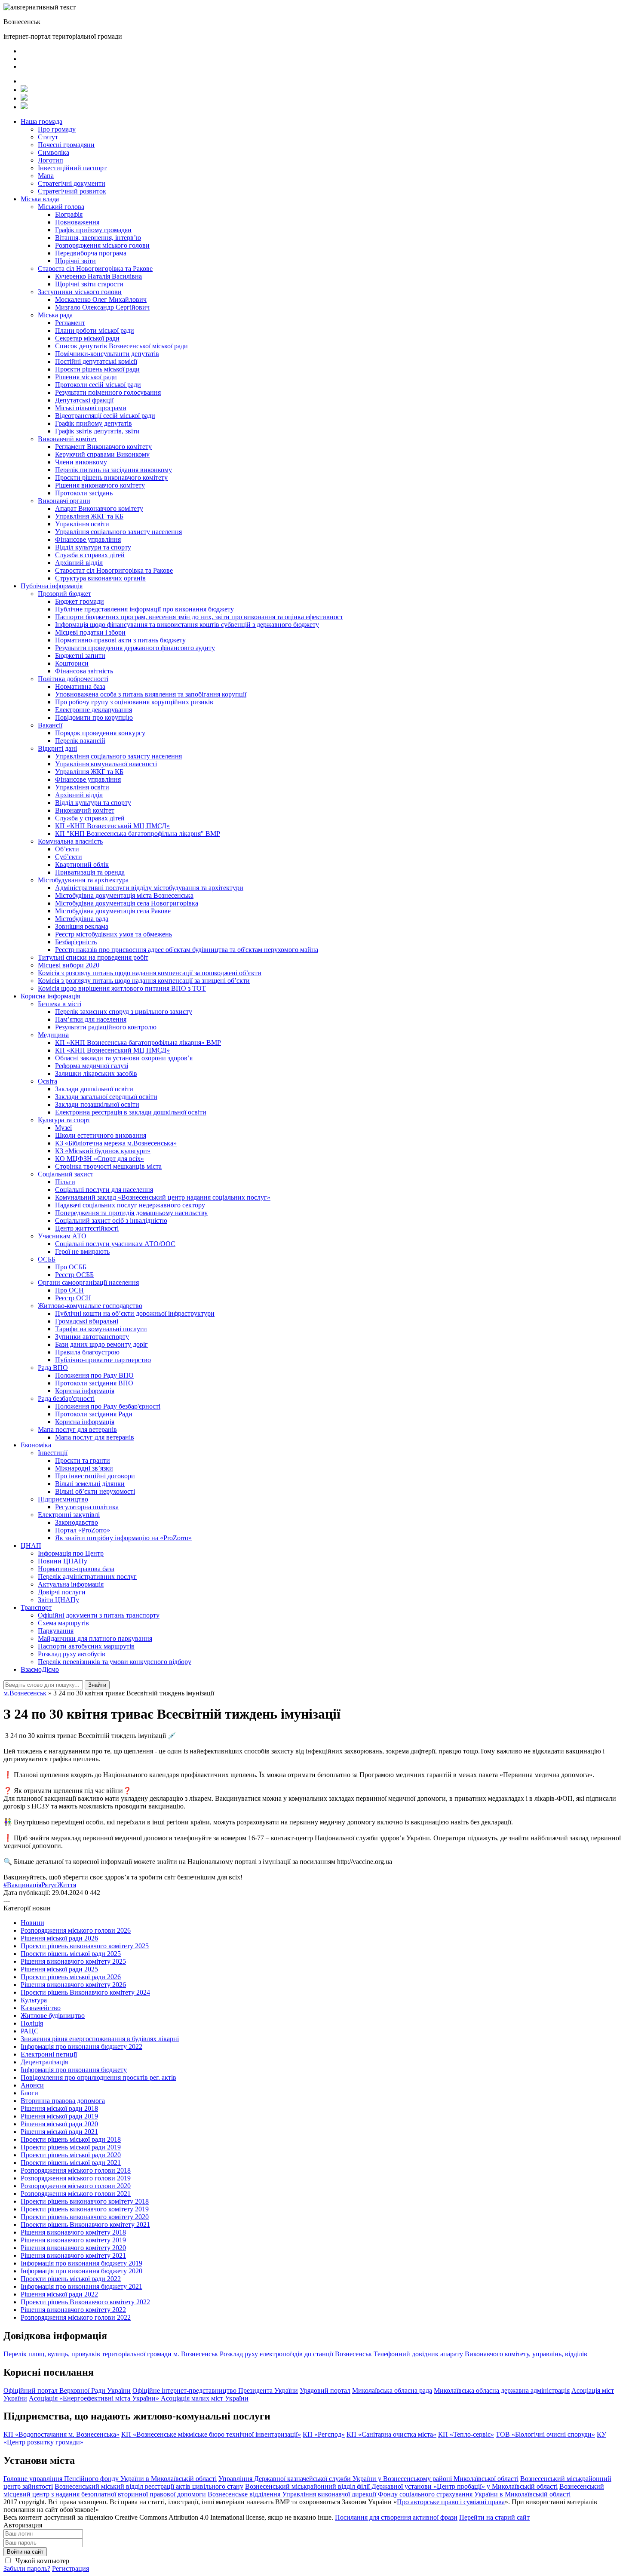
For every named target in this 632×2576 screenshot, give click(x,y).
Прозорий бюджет (64, 594)
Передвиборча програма (91, 253)
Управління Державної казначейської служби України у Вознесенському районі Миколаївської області (368, 2479)
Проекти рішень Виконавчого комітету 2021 (85, 2224)
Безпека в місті (60, 1004)
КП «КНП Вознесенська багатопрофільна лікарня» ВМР (138, 1042)
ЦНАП (31, 1546)
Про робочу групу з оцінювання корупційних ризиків (134, 702)
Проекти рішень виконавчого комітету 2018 (85, 2201)
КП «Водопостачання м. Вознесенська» (61, 2434)
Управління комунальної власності (106, 764)
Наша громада (41, 121)
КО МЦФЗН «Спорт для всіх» (100, 1159)
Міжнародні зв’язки (84, 1468)
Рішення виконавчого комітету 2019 (73, 2240)
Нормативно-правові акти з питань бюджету (120, 640)
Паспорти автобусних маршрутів (86, 1646)
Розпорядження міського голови (102, 245)
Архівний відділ (79, 563)
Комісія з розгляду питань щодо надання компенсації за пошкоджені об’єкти (150, 973)
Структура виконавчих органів (100, 578)
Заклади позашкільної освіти (97, 1104)
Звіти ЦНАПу (58, 1600)
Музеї (63, 1128)
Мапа (46, 176)
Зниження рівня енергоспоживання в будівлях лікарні (100, 2039)
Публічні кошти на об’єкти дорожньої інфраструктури (135, 1313)
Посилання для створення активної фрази (396, 2517)
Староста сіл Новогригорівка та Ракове (95, 269)
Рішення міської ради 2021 (59, 2132)
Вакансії (50, 725)
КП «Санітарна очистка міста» (391, 2434)
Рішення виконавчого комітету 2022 (73, 2310)
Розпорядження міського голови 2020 (76, 2186)
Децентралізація (44, 2062)
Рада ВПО (53, 1368)
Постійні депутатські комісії (96, 361)
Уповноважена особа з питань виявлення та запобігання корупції (151, 694)
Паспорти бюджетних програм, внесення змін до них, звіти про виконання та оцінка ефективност (199, 617)
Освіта (48, 1081)
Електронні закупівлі (69, 1515)
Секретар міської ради (87, 338)
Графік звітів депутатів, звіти (97, 431)
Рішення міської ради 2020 (59, 2124)
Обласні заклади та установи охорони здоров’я (124, 1058)
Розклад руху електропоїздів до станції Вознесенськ (296, 2354)
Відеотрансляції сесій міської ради (105, 416)
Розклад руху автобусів (72, 1654)
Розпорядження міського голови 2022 (76, 2317)
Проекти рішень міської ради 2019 (71, 2147)
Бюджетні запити (80, 656)
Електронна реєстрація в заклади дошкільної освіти (131, 1112)
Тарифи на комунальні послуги (101, 1329)
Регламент (70, 323)
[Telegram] (24, 98)
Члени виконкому (81, 462)
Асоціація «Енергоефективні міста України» (95, 2398)
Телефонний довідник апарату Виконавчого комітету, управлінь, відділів (480, 2354)
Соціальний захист (66, 1174)
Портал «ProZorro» (83, 1530)
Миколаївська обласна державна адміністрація (502, 2390)
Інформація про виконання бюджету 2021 (81, 2286)
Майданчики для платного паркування (95, 1638)
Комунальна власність (70, 841)
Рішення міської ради (86, 377)
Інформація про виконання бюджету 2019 (81, 2263)
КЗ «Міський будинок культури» (103, 1151)
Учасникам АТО (62, 1236)
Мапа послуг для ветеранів (77, 1429)
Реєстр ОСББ (74, 1275)
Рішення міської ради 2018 (59, 2108)
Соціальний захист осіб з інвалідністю (111, 1220)
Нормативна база (80, 686)
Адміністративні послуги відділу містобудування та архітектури (149, 888)
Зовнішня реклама (82, 926)
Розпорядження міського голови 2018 (76, 2170)
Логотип (51, 160)
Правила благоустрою (87, 1352)
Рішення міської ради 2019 (59, 2116)
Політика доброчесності (73, 679)
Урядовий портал (325, 2390)
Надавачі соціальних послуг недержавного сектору (130, 1205)
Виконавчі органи (64, 501)
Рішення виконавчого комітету (100, 485)
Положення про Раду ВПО (94, 1375)
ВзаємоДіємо (40, 1669)
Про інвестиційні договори (95, 1476)
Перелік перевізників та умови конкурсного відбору (115, 1662)
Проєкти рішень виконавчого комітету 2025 (85, 1946)
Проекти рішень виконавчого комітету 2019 (85, 2209)
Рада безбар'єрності (66, 1399)
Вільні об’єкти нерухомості (95, 1491)
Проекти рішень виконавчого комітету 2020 (85, 2217)
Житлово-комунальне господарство (90, 1306)
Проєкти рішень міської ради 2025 (71, 1954)
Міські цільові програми (91, 408)
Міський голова (61, 207)
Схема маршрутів (63, 1623)
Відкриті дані (57, 748)
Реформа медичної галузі (92, 1066)
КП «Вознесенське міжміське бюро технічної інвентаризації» (211, 2434)
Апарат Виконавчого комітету (99, 508)
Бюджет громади (80, 601)
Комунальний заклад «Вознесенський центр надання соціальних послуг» (163, 1197)
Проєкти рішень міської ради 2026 (71, 1977)
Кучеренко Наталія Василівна (98, 276)
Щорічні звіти (75, 261)
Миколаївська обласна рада (392, 2390)
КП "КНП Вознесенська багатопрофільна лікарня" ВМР (138, 834)
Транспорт (36, 1607)
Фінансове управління (88, 539)
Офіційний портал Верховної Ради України (67, 2390)
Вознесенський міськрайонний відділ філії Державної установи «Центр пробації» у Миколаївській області (401, 2486)
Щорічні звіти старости (89, 284)
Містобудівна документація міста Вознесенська (124, 895)
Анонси (32, 2085)
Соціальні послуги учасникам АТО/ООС (115, 1244)
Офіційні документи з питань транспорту (99, 1615)
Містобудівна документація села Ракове (113, 911)
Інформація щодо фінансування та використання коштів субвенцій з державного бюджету (187, 625)
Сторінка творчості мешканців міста (108, 1166)
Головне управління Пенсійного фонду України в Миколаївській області (110, 2479)
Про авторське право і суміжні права (451, 2502)
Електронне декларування (94, 710)
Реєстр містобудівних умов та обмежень (114, 934)
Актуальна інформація (71, 1584)
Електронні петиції (49, 2054)
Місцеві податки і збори (90, 632)
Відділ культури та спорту (93, 547)
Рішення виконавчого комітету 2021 (73, 2255)
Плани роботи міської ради (95, 330)
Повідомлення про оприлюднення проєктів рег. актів (98, 2077)
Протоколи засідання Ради (94, 1414)
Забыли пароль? (27, 2568)
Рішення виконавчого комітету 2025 (73, 1961)
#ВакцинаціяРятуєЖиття (40, 1885)
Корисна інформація (50, 996)
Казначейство (41, 2008)
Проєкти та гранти (83, 1460)
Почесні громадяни (66, 145)
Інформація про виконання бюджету (74, 2070)
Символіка (54, 152)
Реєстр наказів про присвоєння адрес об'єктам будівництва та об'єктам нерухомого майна (187, 950)
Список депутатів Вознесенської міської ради (121, 346)
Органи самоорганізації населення (88, 1282)
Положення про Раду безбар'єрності (108, 1406)
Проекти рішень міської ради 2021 (71, 2163)
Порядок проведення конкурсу (100, 733)
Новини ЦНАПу (63, 1561)
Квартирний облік (82, 864)
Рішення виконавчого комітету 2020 (73, 2248)
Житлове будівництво (53, 2016)
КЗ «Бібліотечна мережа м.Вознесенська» (116, 1143)
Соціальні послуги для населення (104, 1190)
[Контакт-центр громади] (24, 107)
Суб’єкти (69, 857)
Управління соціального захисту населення (118, 532)
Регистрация (71, 2568)
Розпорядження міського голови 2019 (76, 2178)
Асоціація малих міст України (205, 2398)
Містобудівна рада (82, 919)
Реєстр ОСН (73, 1298)
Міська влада (40, 199)
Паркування (56, 1631)
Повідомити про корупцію (94, 717)
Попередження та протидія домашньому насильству (131, 1213)
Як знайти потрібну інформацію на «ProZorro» (123, 1538)
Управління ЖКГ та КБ (89, 516)
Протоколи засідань (84, 493)
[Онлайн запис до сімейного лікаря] (24, 90)
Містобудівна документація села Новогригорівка (127, 903)
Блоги (29, 2093)
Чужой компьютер (41, 2561)
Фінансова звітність (84, 671)
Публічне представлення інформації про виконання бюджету (144, 609)
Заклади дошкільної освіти (94, 1089)
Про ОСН (69, 1290)
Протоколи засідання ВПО (94, 1383)
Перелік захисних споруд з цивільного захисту (124, 1012)
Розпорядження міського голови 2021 (76, 2194)
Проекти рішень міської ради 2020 (71, 2155)
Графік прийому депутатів (94, 423)
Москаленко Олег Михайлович (101, 299)
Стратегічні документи (72, 183)
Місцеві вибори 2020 (69, 965)
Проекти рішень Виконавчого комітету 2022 (85, 2302)
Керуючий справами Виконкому (102, 454)
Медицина (53, 1035)
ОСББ (47, 1259)
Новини (32, 1923)
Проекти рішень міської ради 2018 (71, 2139)
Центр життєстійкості (87, 1228)
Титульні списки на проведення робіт (93, 957)
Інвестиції (53, 1453)
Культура (34, 2000)
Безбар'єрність (76, 942)
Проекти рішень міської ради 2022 (71, 2279)
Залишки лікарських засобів (96, 1073)
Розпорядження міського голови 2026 (76, 1930)
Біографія (69, 214)
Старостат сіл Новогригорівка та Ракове (114, 570)
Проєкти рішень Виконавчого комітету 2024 (85, 1992)
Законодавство (77, 1522)
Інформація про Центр (71, 1553)
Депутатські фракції (84, 400)
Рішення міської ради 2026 (59, 1938)
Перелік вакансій (80, 741)
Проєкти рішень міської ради (97, 369)
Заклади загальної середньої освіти (106, 1097)
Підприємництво (63, 1499)
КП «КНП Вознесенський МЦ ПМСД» (112, 826)
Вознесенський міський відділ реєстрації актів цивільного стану (149, 2486)
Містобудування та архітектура (83, 880)
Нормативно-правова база (76, 1569)
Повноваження (77, 222)
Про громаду (57, 129)
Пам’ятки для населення (91, 1019)
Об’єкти (67, 849)
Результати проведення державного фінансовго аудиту (135, 648)
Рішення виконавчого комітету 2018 (73, 2232)
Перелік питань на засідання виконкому (114, 470)
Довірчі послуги (62, 1592)
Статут (48, 137)
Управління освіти (82, 524)
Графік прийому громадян (93, 230)
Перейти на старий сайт (494, 2517)
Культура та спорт (64, 1120)
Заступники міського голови (80, 292)
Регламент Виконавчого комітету (103, 447)
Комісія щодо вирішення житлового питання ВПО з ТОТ (122, 988)
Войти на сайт (25, 2552)
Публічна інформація (52, 586)
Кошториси (72, 663)
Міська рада (55, 315)
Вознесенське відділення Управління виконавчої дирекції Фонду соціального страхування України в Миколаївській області (389, 2494)
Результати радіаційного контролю (106, 1027)
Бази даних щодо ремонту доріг (101, 1344)
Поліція (32, 2023)
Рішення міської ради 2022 (59, 2294)
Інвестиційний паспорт (72, 168)
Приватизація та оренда (90, 872)
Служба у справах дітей (90, 818)
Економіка (36, 1445)
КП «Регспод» (324, 2434)
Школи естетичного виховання (101, 1135)
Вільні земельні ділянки (90, 1484)
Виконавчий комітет (67, 439)
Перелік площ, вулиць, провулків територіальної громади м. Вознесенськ (111, 2354)
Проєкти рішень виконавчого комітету (111, 477)
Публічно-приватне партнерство (103, 1360)
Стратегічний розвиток (72, 191)
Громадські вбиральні (87, 1321)
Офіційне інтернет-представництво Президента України (215, 2390)
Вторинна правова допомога (63, 2101)
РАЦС (30, 2031)
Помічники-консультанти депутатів (107, 354)
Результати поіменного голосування (108, 392)
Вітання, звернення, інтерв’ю (98, 238)
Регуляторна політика (87, 1507)
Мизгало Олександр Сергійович (102, 307)
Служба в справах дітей (90, 555)
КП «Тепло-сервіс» (466, 2434)
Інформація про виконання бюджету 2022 (81, 2046)
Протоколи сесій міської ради (98, 385)
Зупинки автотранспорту (92, 1337)
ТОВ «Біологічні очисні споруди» (545, 2434)
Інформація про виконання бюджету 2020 (81, 2271)
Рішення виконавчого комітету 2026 (73, 1985)
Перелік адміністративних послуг (87, 1577)
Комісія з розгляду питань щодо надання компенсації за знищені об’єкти (144, 981)
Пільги (65, 1182)
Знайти (97, 1685)
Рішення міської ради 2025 (59, 1969)
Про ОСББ (71, 1267)
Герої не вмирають (82, 1251)
